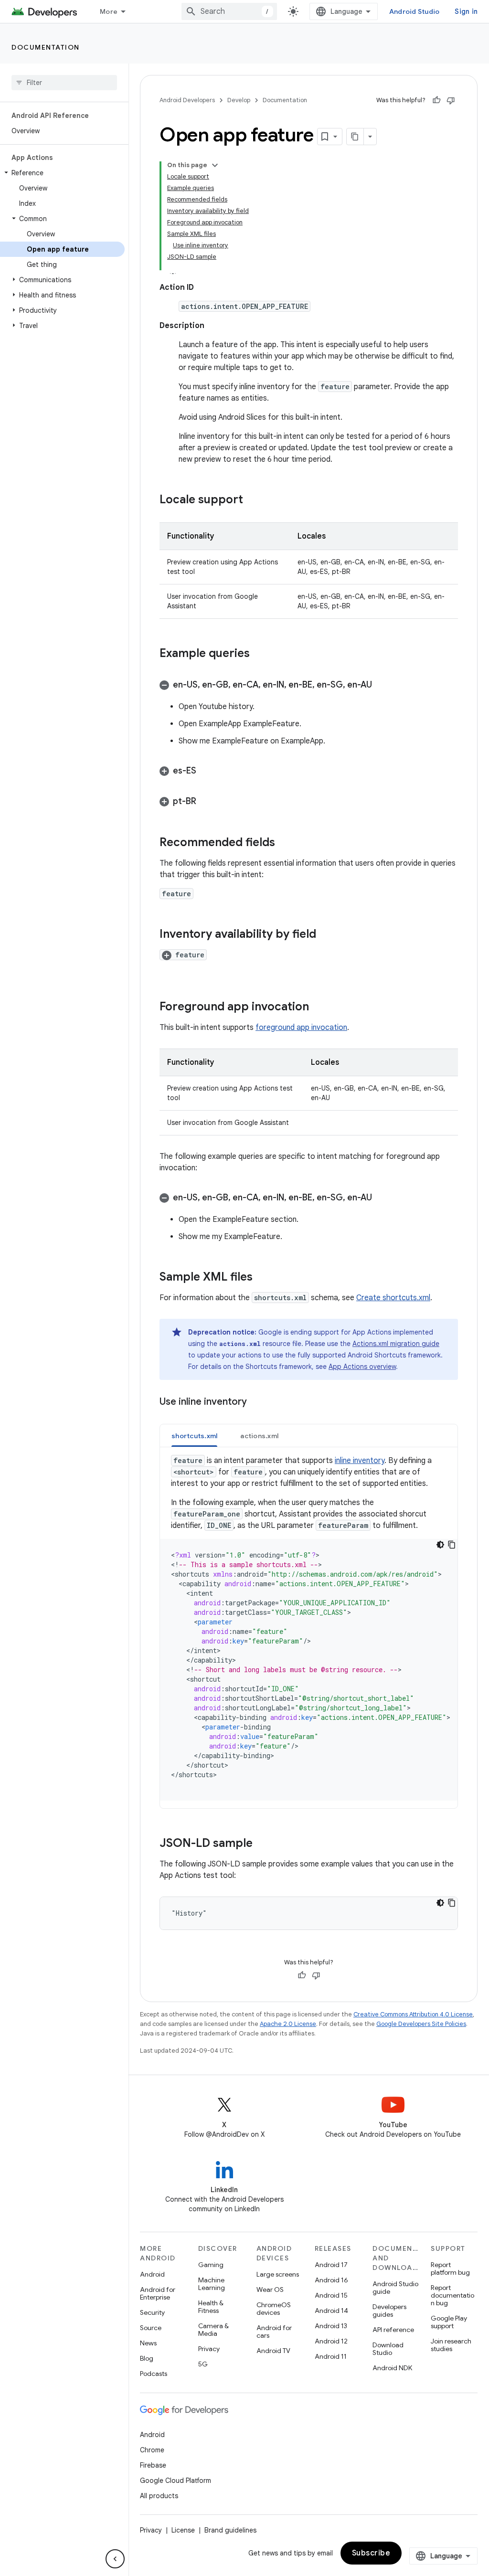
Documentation (46, 47)
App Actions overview (362, 1367)
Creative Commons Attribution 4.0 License (413, 2014)
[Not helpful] (451, 100)
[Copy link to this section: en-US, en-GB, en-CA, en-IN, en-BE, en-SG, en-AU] (382, 686)
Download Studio (388, 2349)
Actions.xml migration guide (396, 1344)
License (183, 2530)
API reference (393, 2330)
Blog (147, 2358)
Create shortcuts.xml (393, 1298)
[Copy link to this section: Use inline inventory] (256, 1402)
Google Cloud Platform (175, 2481)
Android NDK (392, 2368)
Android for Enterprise (158, 2293)
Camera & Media (213, 2330)
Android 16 (331, 2280)
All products (159, 2496)
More (109, 11)
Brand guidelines (230, 2530)
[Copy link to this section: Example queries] (259, 654)
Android (152, 2274)
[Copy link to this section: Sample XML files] (262, 1278)
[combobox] (229, 11)
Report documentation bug (452, 2295)
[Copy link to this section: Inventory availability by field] (326, 935)
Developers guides (389, 2311)
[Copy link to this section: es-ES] (206, 772)
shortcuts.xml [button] (194, 1436)
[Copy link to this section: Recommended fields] (285, 843)
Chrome (152, 2450)
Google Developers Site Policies (421, 2024)
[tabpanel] (309, 1628)
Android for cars (274, 2332)
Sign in (466, 11)
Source (151, 2328)
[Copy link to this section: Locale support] (253, 500)
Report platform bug (450, 2269)
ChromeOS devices (274, 2309)
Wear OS (270, 2290)
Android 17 (331, 2265)
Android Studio (415, 11)
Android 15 (331, 2295)
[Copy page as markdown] (355, 137)
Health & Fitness (211, 2307)
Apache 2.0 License (288, 2024)
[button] (62, 173)
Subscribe (371, 2553)
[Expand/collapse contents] (215, 165)
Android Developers (187, 100)
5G (203, 2364)
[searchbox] (64, 83)
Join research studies (451, 2345)
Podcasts (154, 2374)
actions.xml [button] (259, 1436)
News (148, 2343)
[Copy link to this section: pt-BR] (206, 802)
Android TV (273, 2351)
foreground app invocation (301, 1028)
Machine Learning (212, 2284)
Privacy (209, 2349)
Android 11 (331, 2356)
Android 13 (331, 2326)
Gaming (211, 2265)
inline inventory (360, 1461)
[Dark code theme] (440, 1545)
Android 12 (331, 2341)
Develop (239, 100)
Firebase (153, 2465)
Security (152, 2312)
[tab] (194, 1436)
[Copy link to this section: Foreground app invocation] (319, 1007)
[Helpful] (436, 100)
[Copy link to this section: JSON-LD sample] (262, 1844)
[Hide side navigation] (115, 2559)
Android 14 (331, 2311)
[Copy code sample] (452, 1545)
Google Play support (449, 2322)
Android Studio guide (395, 2288)
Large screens (278, 2274)
